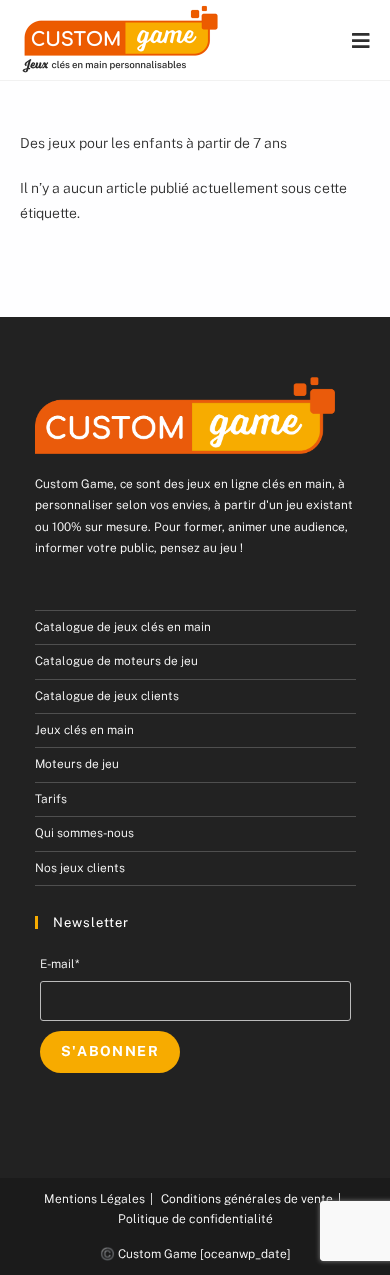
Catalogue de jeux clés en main (123, 627)
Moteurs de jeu (77, 764)
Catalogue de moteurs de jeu (116, 661)
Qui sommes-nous (84, 833)
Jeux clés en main (84, 730)
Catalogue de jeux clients (107, 696)
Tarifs (51, 799)
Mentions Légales (94, 1199)
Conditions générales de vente (247, 1199)
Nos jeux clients (80, 868)
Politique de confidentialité (195, 1219)
